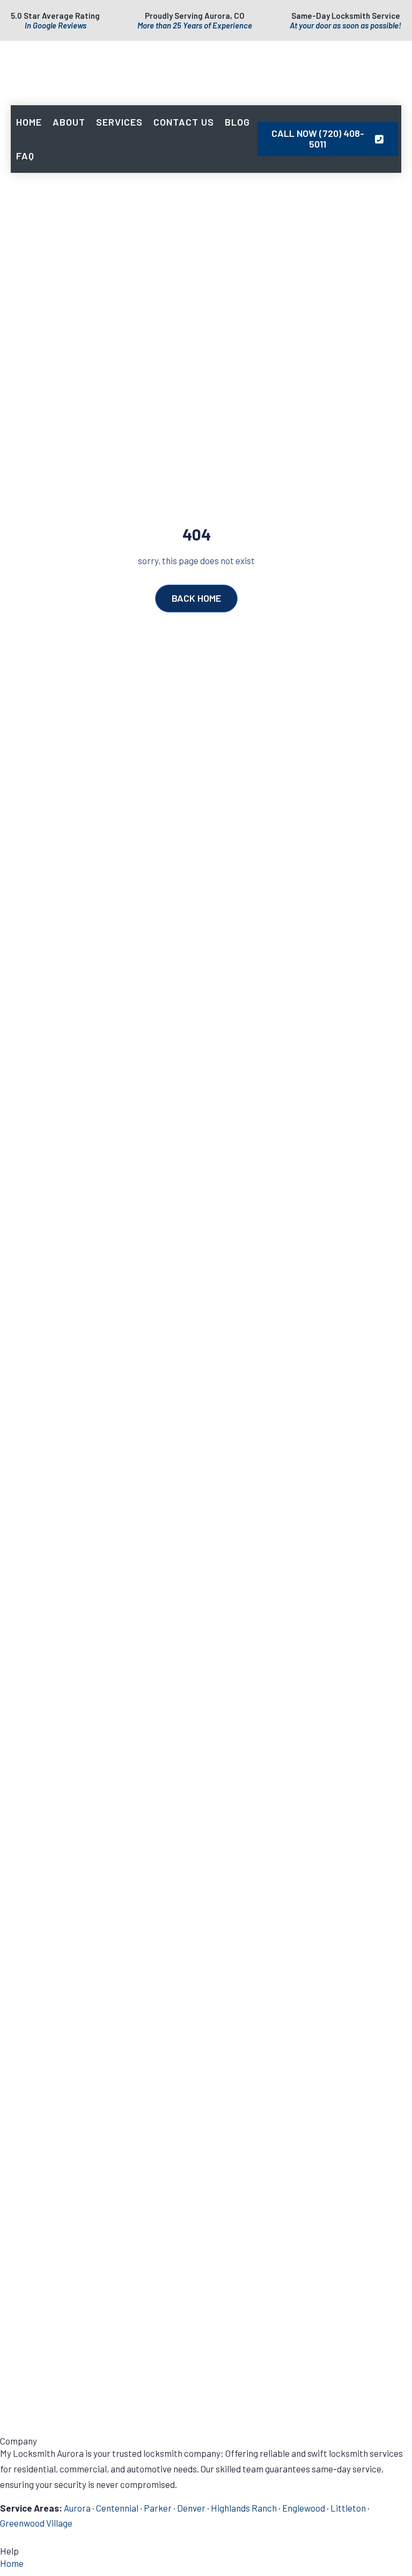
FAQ (25, 156)
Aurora (77, 2508)
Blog (237, 122)
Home (29, 122)
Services (119, 122)
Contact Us (184, 122)
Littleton (348, 2508)
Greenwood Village (36, 2523)
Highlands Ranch (244, 2508)
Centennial (117, 2508)
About (69, 122)
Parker (158, 2508)
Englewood (304, 2508)
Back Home (196, 598)
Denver (191, 2508)
